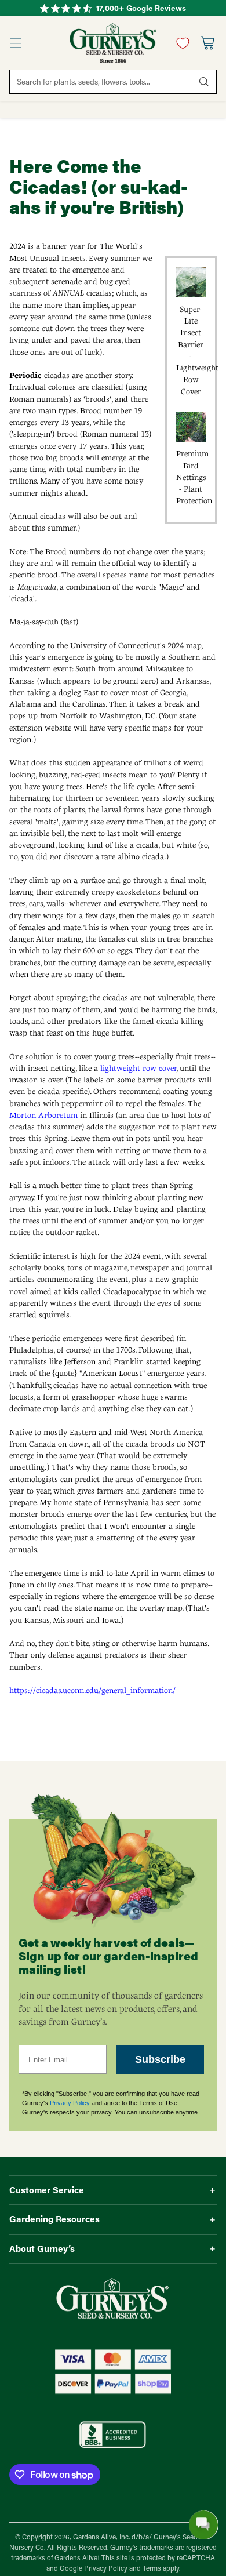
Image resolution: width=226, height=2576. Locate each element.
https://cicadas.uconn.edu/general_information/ (92, 1690)
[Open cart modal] (207, 43)
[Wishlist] (180, 43)
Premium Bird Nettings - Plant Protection (194, 477)
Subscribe (160, 2059)
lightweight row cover (138, 1068)
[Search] (204, 82)
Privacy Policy (70, 2103)
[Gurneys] (113, 43)
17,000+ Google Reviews (141, 8)
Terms (153, 2568)
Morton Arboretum (43, 1115)
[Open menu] (15, 43)
